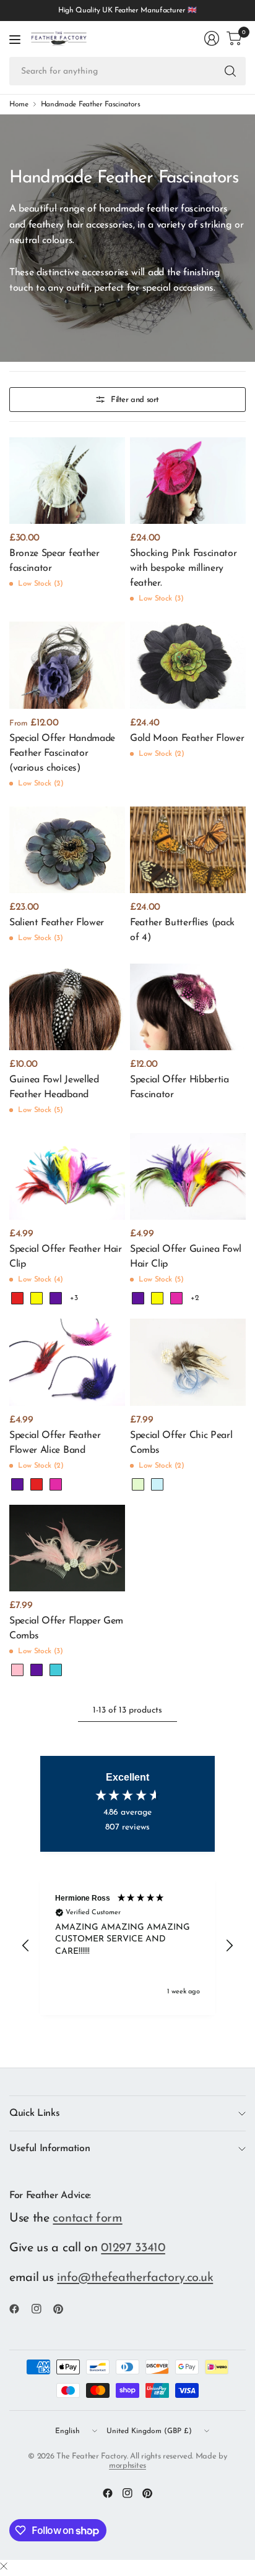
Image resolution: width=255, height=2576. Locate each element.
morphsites (127, 2466)
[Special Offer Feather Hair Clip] (67, 1176)
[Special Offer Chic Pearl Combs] (188, 1362)
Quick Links (34, 2113)
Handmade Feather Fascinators (91, 105)
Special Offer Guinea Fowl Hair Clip (186, 1257)
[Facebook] (19, 2309)
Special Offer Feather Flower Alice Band (55, 1443)
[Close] (4, 2567)
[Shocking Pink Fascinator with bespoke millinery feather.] (188, 481)
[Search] (230, 71)
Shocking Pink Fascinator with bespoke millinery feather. (183, 568)
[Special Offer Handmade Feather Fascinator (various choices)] (67, 665)
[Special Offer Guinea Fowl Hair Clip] (188, 1176)
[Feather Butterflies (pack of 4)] (188, 850)
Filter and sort (135, 400)
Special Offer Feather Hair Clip (66, 1257)
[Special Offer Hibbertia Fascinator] (188, 1007)
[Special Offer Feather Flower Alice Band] (67, 1362)
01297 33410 (133, 2248)
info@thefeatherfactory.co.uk (135, 2278)
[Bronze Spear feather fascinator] (67, 481)
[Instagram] (41, 2309)
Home (19, 105)
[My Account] (212, 38)
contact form (87, 2219)
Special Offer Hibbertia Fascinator (179, 1087)
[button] (26, 1946)
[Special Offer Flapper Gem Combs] (67, 1548)
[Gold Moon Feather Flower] (188, 665)
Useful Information (50, 2149)
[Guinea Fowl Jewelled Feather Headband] (67, 1007)
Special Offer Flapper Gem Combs (66, 1628)
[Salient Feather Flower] (67, 850)
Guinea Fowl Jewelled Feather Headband (54, 1087)
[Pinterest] (63, 2309)
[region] (127, 1946)
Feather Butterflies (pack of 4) (182, 930)
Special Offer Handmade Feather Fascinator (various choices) (62, 753)
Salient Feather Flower (57, 923)
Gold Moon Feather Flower (187, 738)
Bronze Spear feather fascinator (54, 561)
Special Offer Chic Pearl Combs (181, 1443)
